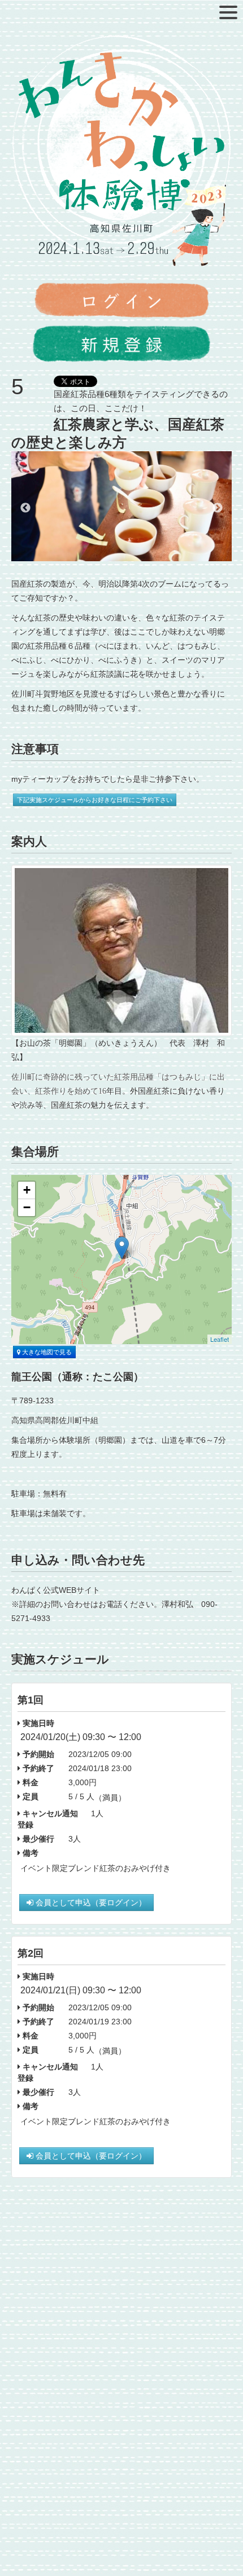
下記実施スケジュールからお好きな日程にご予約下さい (95, 800)
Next (218, 508)
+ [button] (27, 1190)
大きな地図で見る (46, 1352)
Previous (25, 508)
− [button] (27, 1207)
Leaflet (220, 1339)
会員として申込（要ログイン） (90, 1903)
